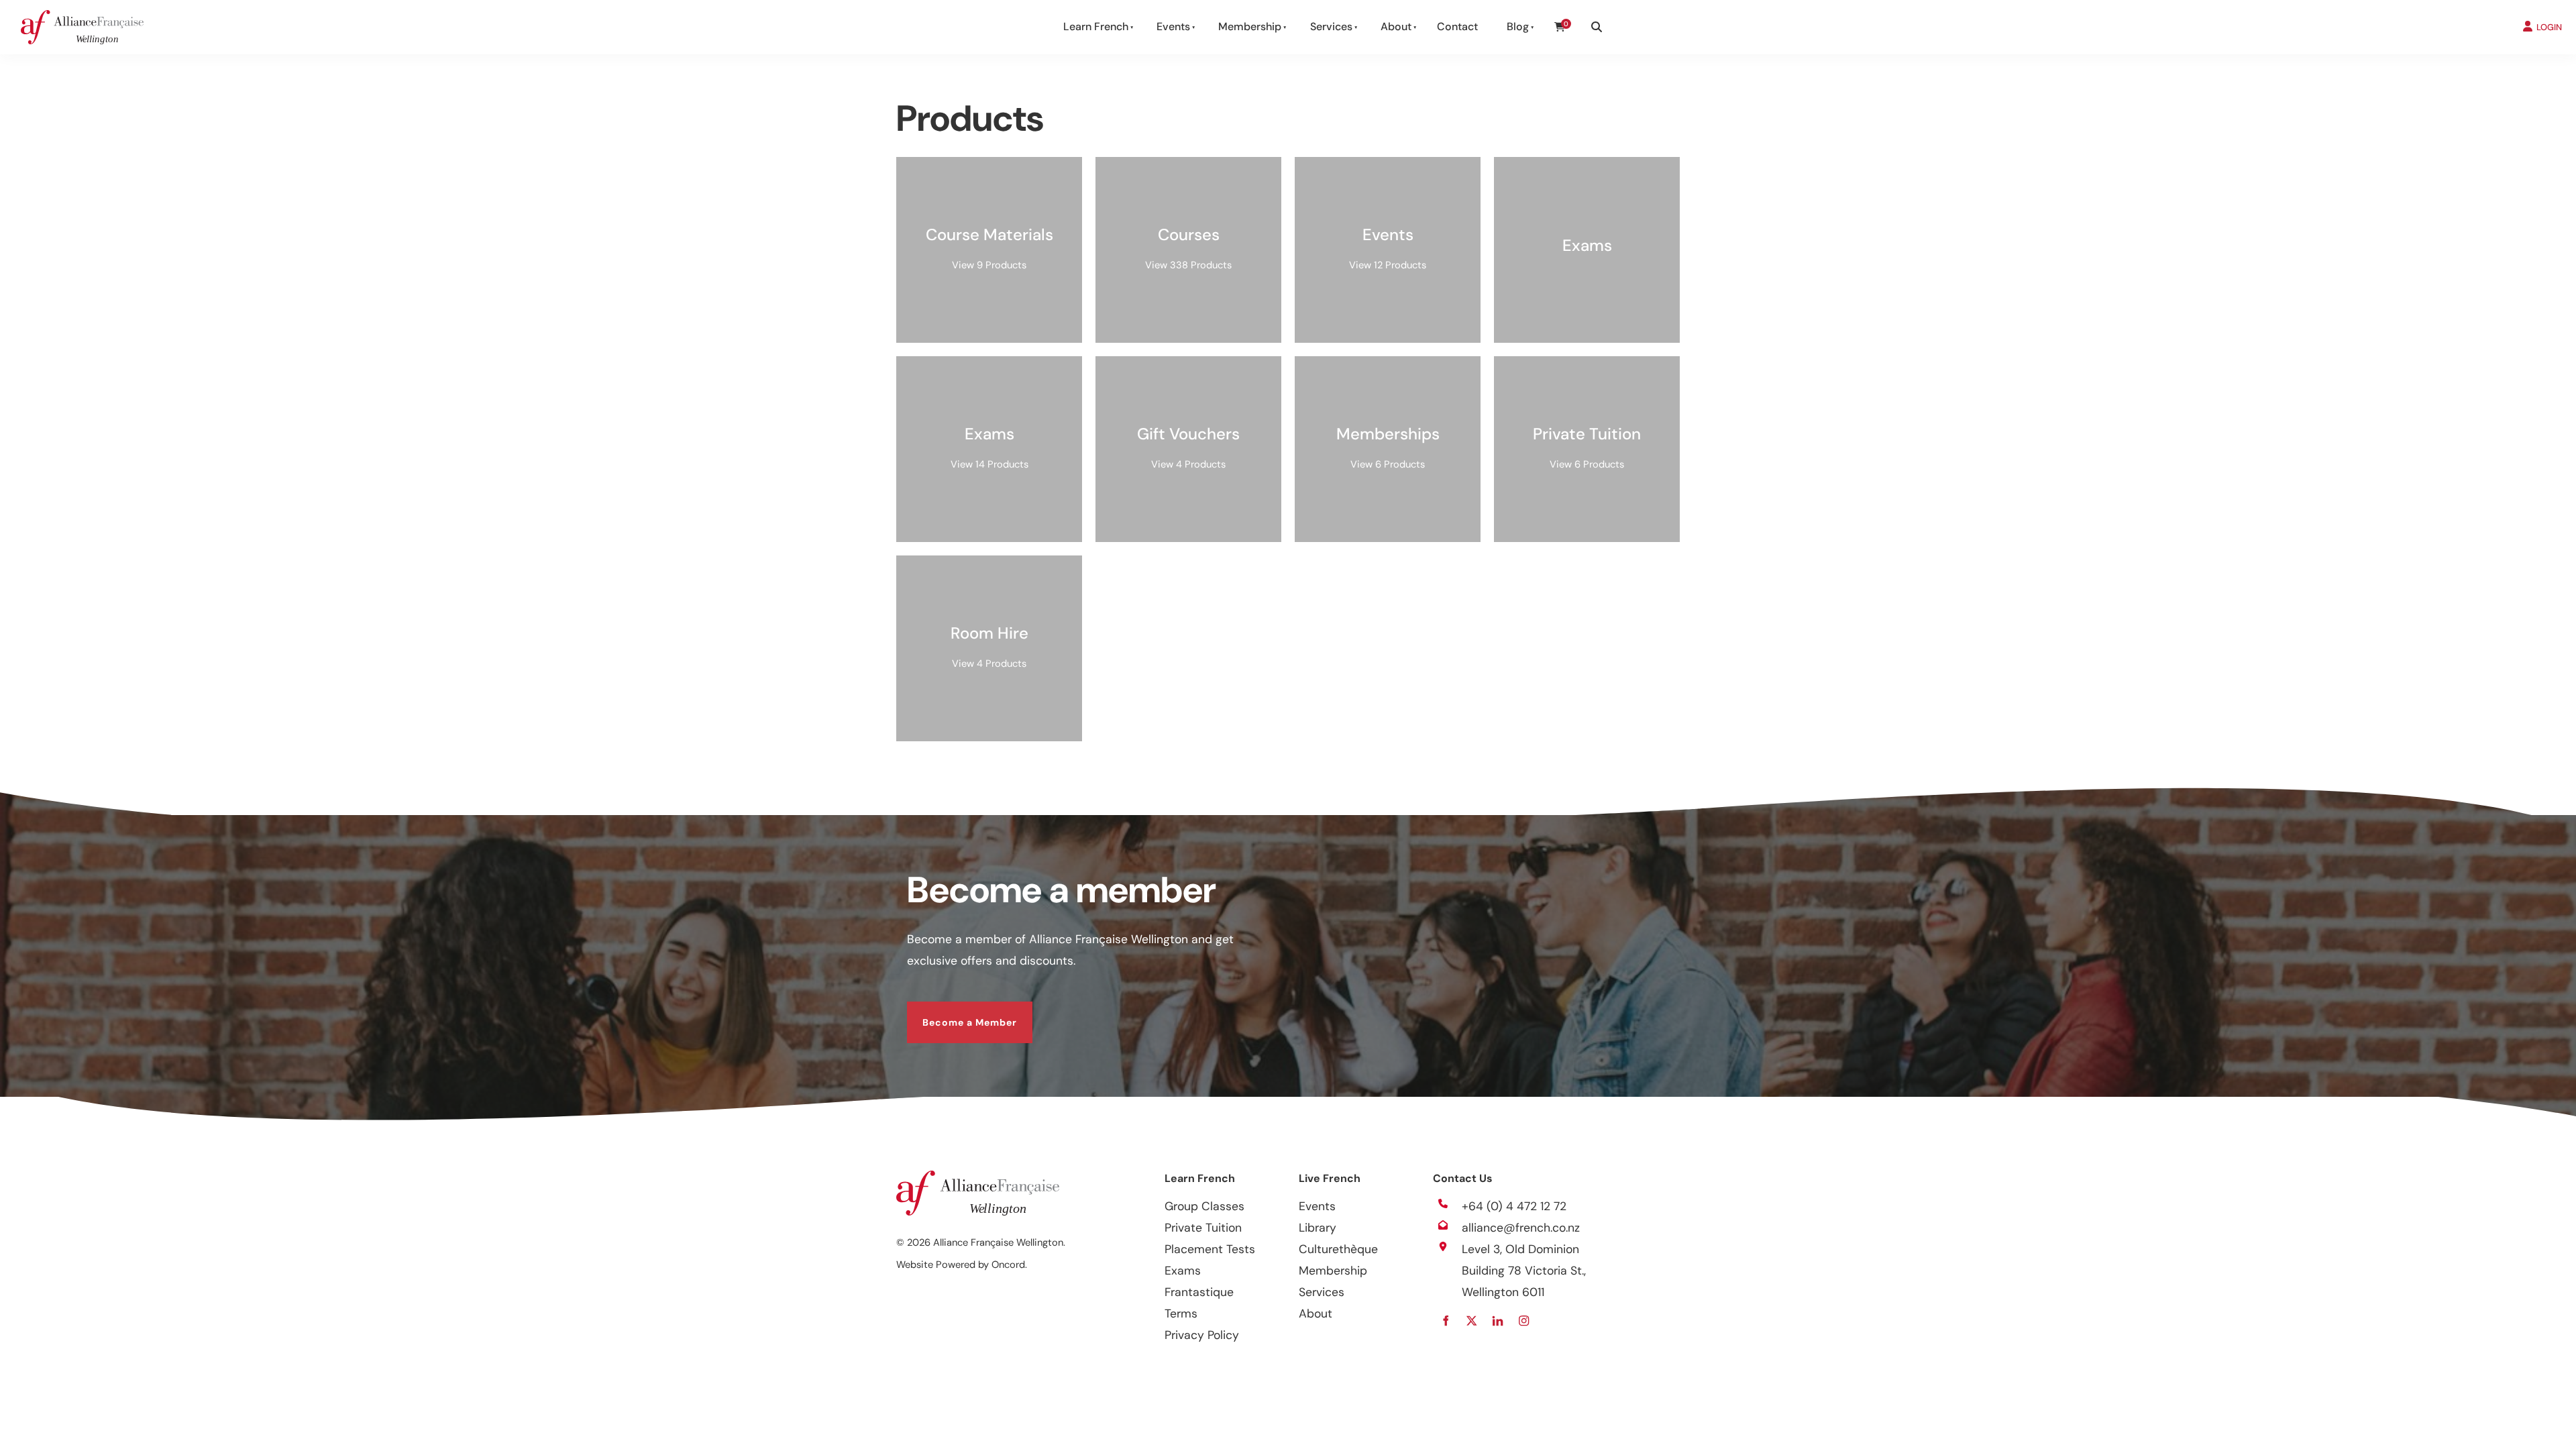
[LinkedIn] (1498, 1321)
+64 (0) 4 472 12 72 (1514, 1206)
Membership (1250, 26)
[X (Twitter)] (1471, 1321)
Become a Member (954, 1012)
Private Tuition (1203, 1228)
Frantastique (1199, 1292)
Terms (1181, 1313)
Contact (1457, 26)
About (1396, 26)
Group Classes (1204, 1206)
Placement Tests (1210, 1249)
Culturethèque (1338, 1249)
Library (1318, 1228)
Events (1173, 26)
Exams (1183, 1271)
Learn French (1096, 26)
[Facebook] (1445, 1321)
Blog (1518, 26)
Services (1331, 26)
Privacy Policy (1202, 1335)
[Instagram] (1524, 1321)
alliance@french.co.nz (1521, 1228)
